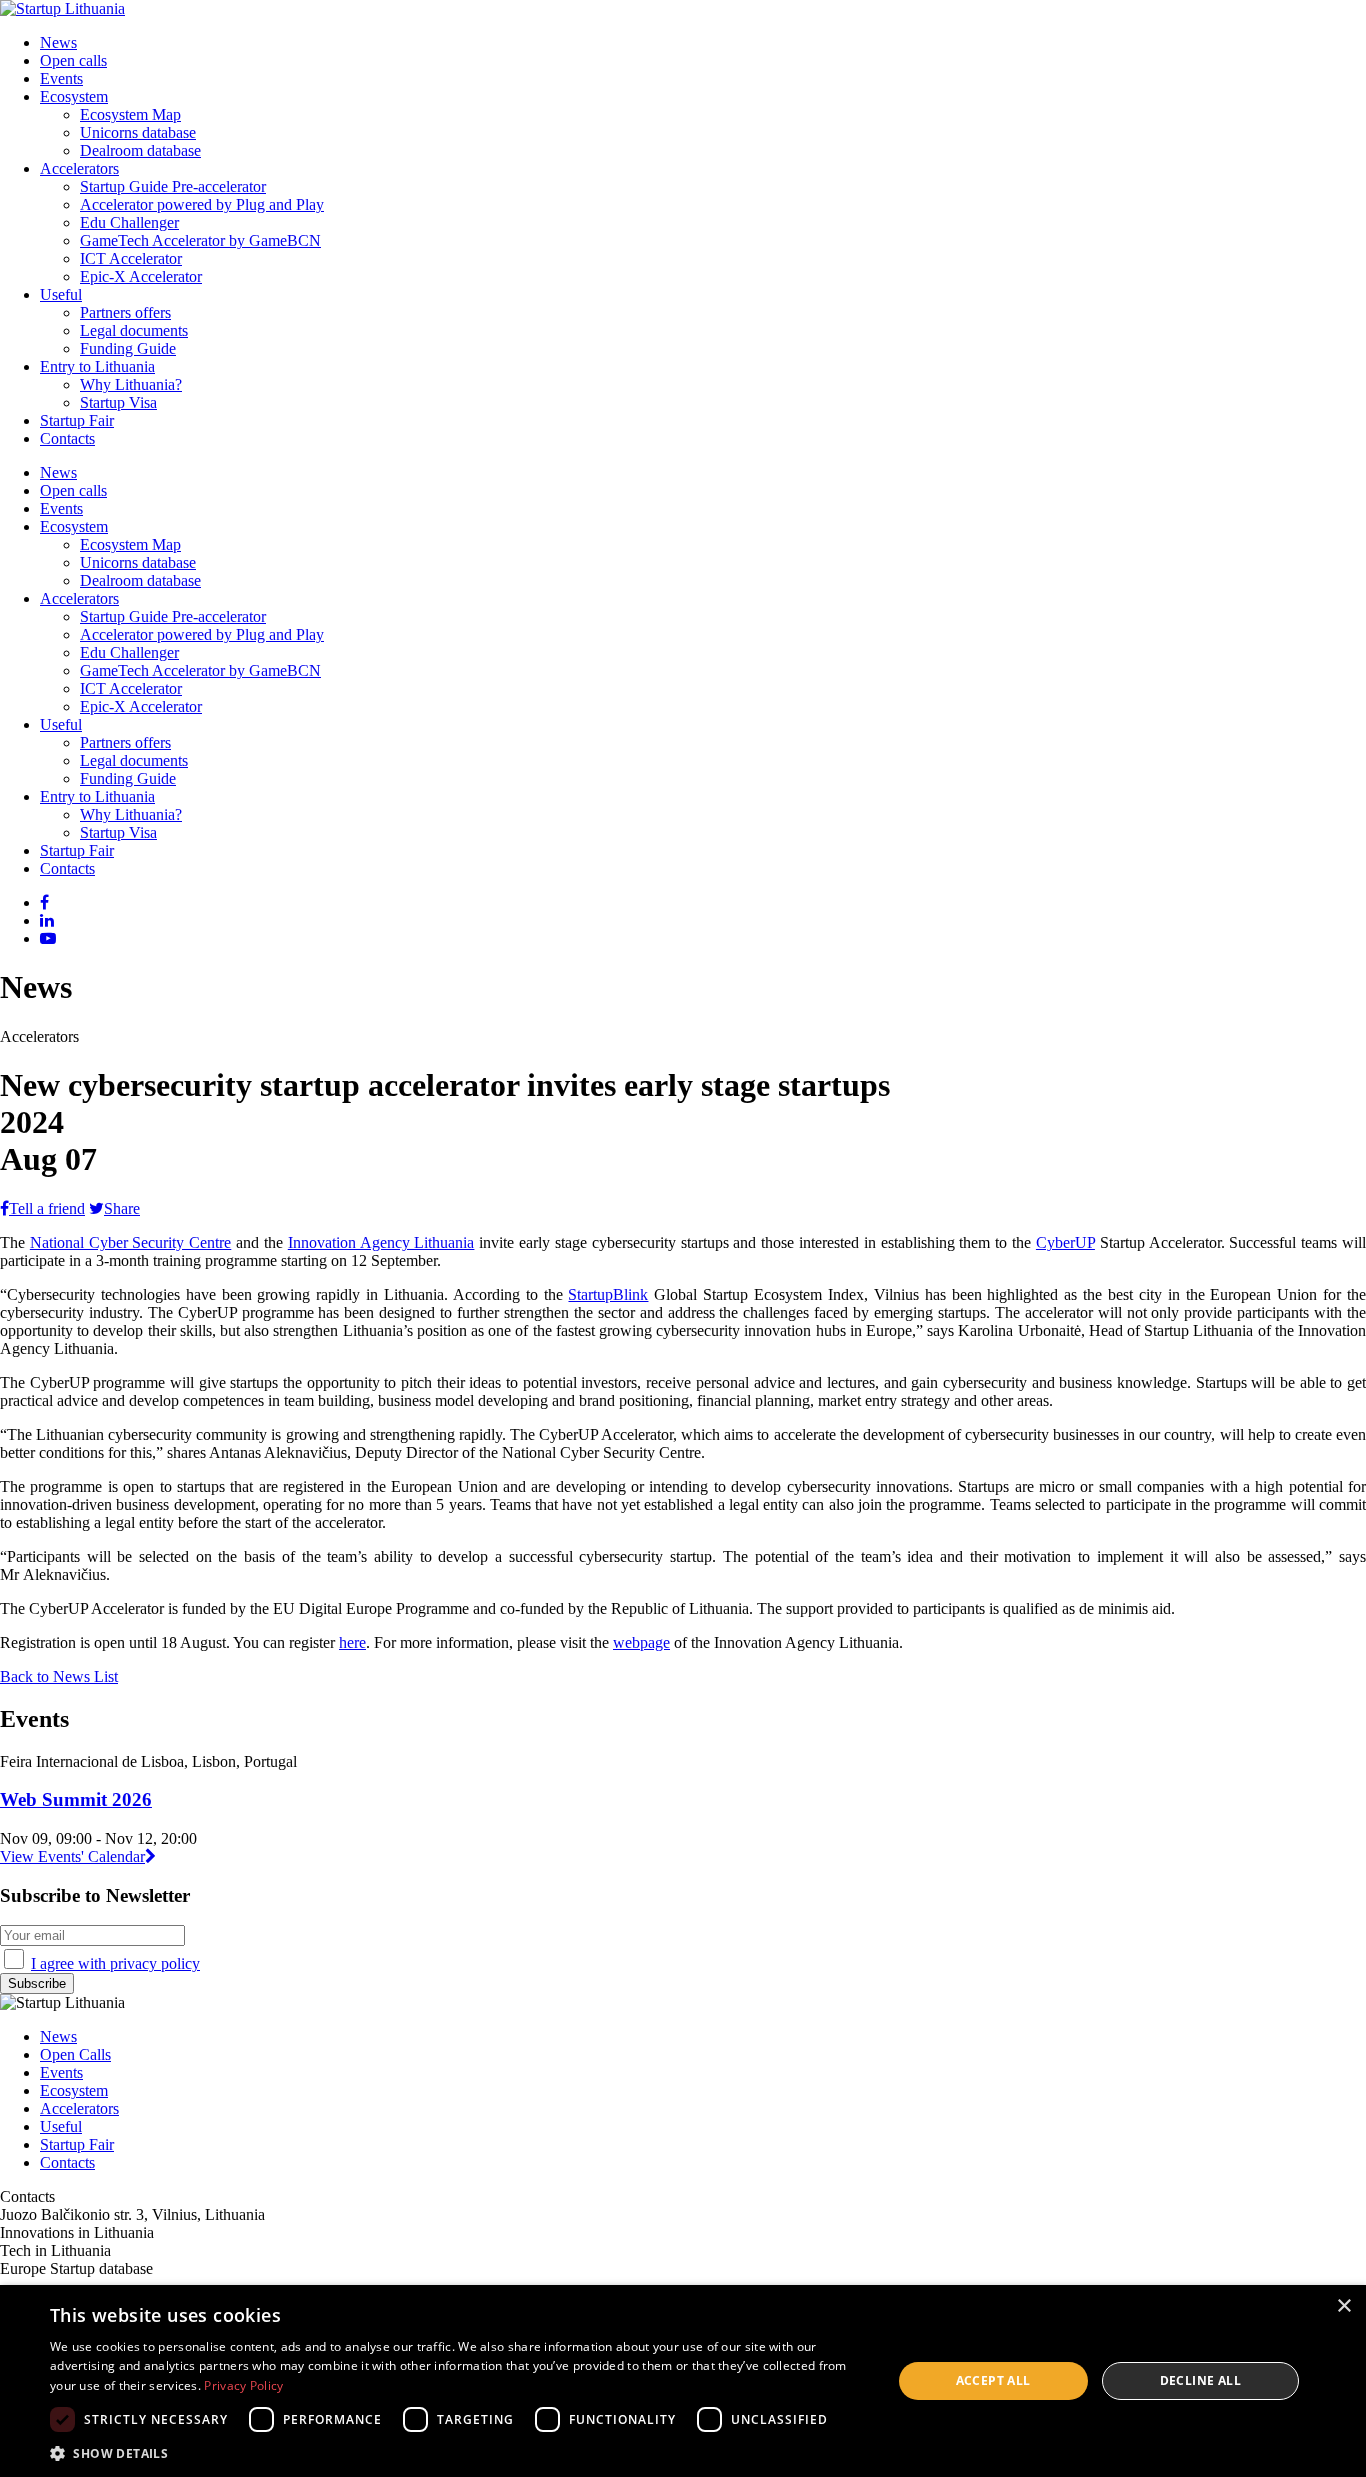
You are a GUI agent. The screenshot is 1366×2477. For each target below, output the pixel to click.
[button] (458, 2452)
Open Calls (75, 2054)
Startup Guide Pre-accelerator (173, 186)
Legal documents (134, 330)
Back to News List (59, 1676)
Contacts (67, 438)
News (58, 42)
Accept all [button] (993, 2380)
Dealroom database (140, 150)
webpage (641, 1642)
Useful (61, 294)
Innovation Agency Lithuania (381, 1242)
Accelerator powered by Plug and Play (202, 204)
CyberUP (1065, 1242)
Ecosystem (74, 96)
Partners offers (125, 312)
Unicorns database (138, 132)
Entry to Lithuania (97, 366)
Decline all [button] (1200, 2380)
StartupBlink (608, 1294)
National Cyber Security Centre (130, 1242)
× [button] (1343, 2306)
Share (122, 1208)
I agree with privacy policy (115, 1963)
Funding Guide (128, 348)
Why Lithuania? (131, 384)
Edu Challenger (129, 222)
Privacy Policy (243, 2385)
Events (61, 78)
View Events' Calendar (72, 1856)
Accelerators (79, 168)
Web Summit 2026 (76, 1799)
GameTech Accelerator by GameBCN (200, 240)
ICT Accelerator (131, 258)
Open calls (73, 60)
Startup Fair (77, 420)
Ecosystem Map (130, 114)
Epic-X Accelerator (141, 276)
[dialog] (683, 2381)
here (352, 1642)
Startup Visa (118, 402)
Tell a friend (47, 1208)
